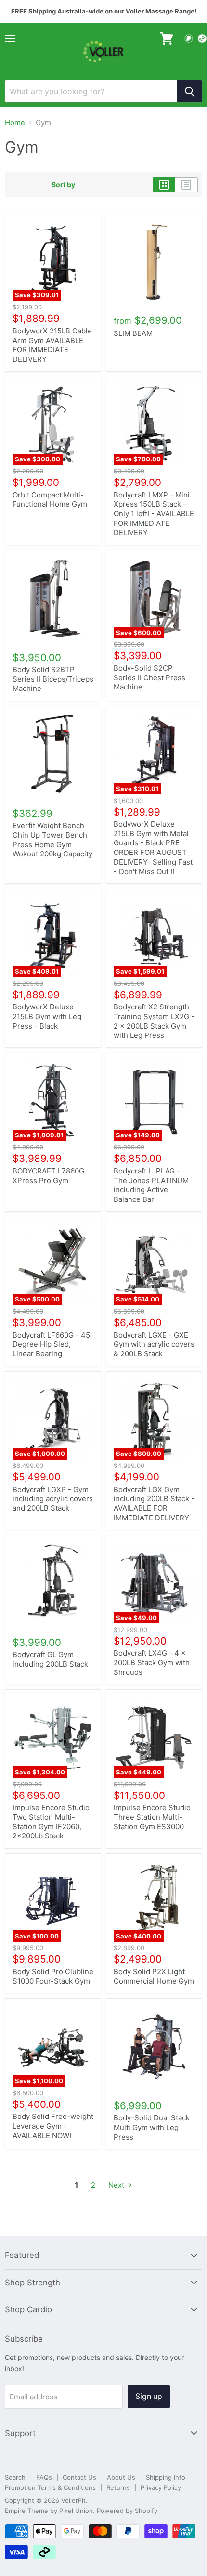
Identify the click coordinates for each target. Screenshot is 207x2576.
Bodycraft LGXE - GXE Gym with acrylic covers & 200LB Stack (154, 1344)
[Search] (189, 91)
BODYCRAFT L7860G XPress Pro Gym (48, 1176)
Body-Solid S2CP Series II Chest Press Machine (149, 677)
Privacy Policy (161, 2487)
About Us (121, 2477)
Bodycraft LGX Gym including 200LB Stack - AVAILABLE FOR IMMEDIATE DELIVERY (154, 1504)
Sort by (63, 185)
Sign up (149, 2396)
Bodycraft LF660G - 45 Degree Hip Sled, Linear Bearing (51, 1344)
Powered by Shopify (127, 2511)
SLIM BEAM (133, 333)
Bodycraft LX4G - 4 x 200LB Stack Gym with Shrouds (152, 1662)
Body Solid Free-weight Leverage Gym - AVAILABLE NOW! (53, 2126)
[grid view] (164, 185)
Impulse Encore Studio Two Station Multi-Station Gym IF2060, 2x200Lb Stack (51, 1822)
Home (15, 122)
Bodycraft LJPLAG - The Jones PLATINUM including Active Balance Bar (151, 1185)
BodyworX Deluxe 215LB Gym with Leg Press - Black (47, 1016)
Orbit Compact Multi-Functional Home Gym (50, 500)
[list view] (187, 185)
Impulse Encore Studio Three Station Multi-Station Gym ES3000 (152, 1817)
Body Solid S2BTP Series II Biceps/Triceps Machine (53, 679)
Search (15, 2477)
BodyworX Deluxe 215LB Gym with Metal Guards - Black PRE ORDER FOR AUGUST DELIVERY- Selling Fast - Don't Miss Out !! (153, 848)
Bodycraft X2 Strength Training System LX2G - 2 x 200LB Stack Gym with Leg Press (154, 1021)
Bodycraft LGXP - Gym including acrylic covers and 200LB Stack (53, 1499)
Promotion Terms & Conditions (50, 2487)
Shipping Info (166, 2477)
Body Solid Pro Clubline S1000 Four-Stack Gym (53, 1976)
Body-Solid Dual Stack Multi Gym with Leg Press (152, 2127)
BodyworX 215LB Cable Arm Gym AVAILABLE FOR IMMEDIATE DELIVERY (52, 345)
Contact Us (79, 2477)
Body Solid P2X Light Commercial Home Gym (154, 1976)
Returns (118, 2487)
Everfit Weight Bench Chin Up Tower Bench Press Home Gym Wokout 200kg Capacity (52, 840)
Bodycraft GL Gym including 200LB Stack (50, 1659)
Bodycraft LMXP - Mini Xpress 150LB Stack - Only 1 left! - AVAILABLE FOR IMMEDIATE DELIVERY (154, 514)
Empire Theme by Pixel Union (49, 2511)
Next (117, 2185)
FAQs (44, 2477)
